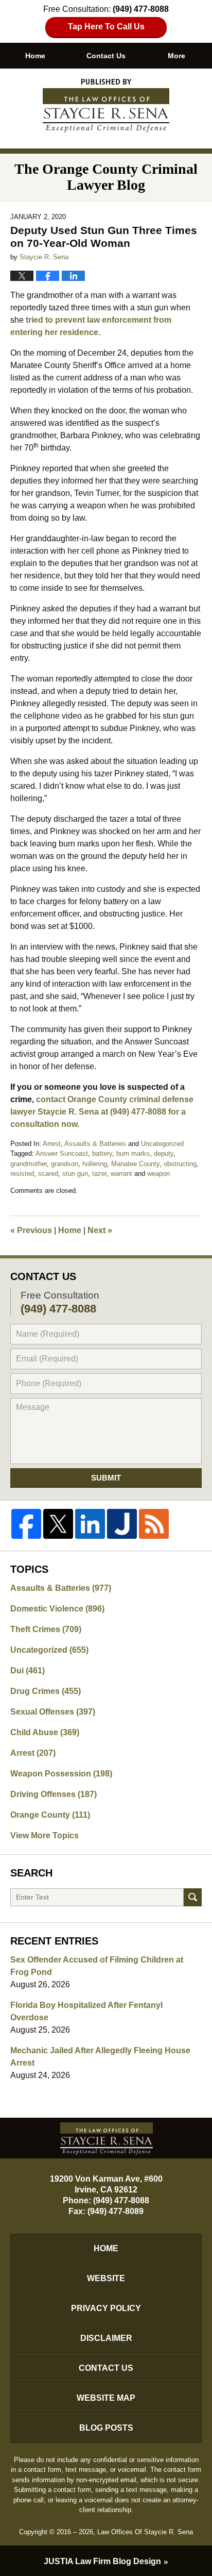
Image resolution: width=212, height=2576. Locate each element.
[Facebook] (26, 1524)
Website (106, 2278)
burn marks (133, 1153)
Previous (31, 1230)
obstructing (180, 1164)
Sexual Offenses (53, 1712)
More (176, 56)
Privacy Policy (106, 2308)
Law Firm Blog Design (102, 2561)
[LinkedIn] (90, 1524)
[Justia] (122, 1524)
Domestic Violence (57, 1609)
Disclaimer (106, 2338)
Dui (28, 1671)
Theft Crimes (46, 1629)
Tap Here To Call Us (106, 27)
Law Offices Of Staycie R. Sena (145, 2532)
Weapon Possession (61, 1774)
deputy (164, 1153)
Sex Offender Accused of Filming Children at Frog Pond (97, 1966)
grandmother (29, 1164)
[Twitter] (58, 1524)
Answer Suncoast (62, 1153)
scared (48, 1174)
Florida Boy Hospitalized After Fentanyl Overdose (86, 2011)
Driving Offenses (54, 1794)
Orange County (50, 1815)
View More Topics (45, 1835)
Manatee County (135, 1164)
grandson (65, 1164)
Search (193, 1897)
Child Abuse (45, 1732)
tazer (99, 1174)
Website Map (106, 2398)
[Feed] (154, 1524)
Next (100, 1230)
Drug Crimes (46, 1691)
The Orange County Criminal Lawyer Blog (106, 106)
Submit (106, 1478)
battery (102, 1153)
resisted (22, 1174)
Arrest (52, 1144)
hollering (95, 1164)
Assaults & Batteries (95, 1144)
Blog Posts (106, 2428)
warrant (121, 1174)
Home (35, 56)
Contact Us (106, 56)
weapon (158, 1174)
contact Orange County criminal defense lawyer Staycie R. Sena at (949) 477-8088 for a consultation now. (102, 1112)
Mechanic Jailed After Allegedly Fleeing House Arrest (100, 2057)
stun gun (75, 1174)
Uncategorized (162, 1144)
